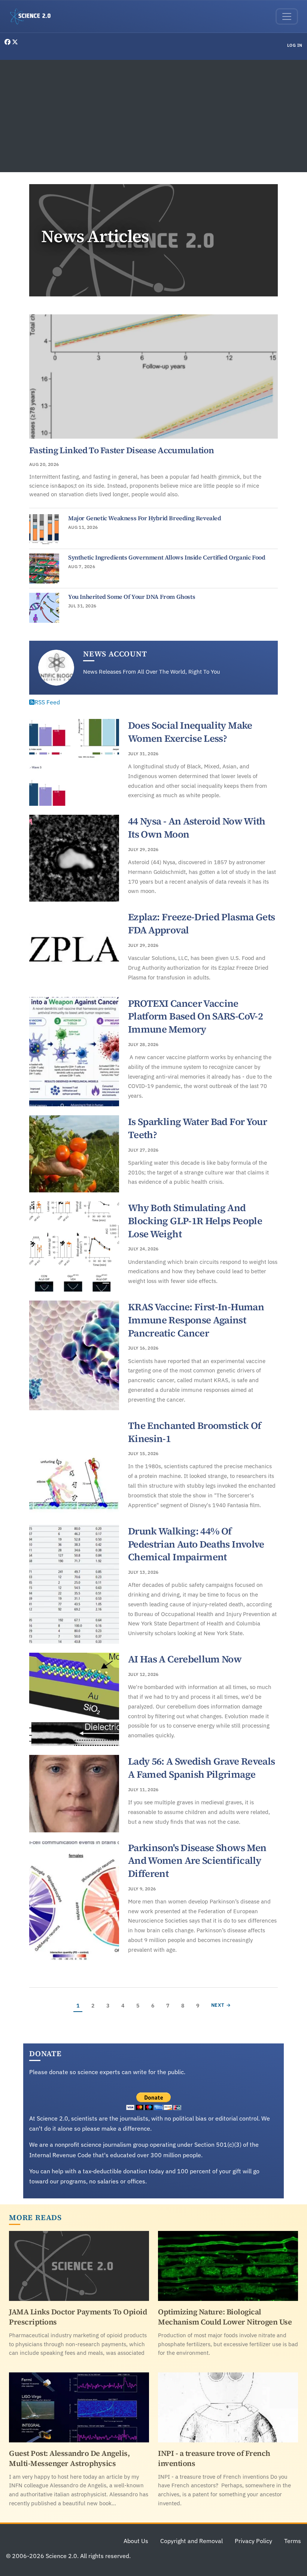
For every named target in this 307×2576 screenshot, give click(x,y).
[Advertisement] (153, 116)
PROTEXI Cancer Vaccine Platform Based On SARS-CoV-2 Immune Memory (195, 1016)
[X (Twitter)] (15, 42)
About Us (136, 2541)
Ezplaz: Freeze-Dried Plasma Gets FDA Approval (201, 923)
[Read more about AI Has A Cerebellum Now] (74, 1699)
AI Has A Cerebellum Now (185, 1659)
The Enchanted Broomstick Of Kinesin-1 (195, 1432)
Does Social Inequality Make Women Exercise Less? (190, 732)
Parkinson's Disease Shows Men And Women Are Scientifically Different (197, 1861)
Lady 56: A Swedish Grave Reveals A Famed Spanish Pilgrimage (201, 1768)
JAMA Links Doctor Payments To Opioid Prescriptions (78, 2317)
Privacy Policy (253, 2541)
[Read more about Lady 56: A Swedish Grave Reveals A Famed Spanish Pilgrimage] (74, 1793)
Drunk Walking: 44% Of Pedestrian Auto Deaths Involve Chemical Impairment (196, 1544)
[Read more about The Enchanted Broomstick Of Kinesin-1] (74, 1467)
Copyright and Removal (192, 2541)
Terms (293, 2541)
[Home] (33, 16)
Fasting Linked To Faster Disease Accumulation (121, 450)
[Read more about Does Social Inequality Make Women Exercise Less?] (74, 762)
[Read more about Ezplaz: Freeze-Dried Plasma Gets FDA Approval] (74, 949)
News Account (115, 654)
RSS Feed (47, 702)
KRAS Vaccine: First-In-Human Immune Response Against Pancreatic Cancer (196, 1320)
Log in (295, 45)
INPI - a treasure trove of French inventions (214, 2458)
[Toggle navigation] (287, 16)
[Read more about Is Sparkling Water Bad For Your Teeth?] (74, 1154)
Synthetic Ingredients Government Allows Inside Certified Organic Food (167, 557)
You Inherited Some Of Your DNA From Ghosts (132, 597)
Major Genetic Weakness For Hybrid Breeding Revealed (145, 518)
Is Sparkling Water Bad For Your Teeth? (197, 1128)
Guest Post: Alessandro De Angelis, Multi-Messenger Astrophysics (69, 2458)
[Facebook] (8, 42)
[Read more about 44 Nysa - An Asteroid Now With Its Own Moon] (74, 858)
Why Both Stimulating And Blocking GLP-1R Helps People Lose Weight (195, 1221)
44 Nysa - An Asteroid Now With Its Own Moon (197, 828)
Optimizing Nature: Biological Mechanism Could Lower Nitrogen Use (225, 2317)
